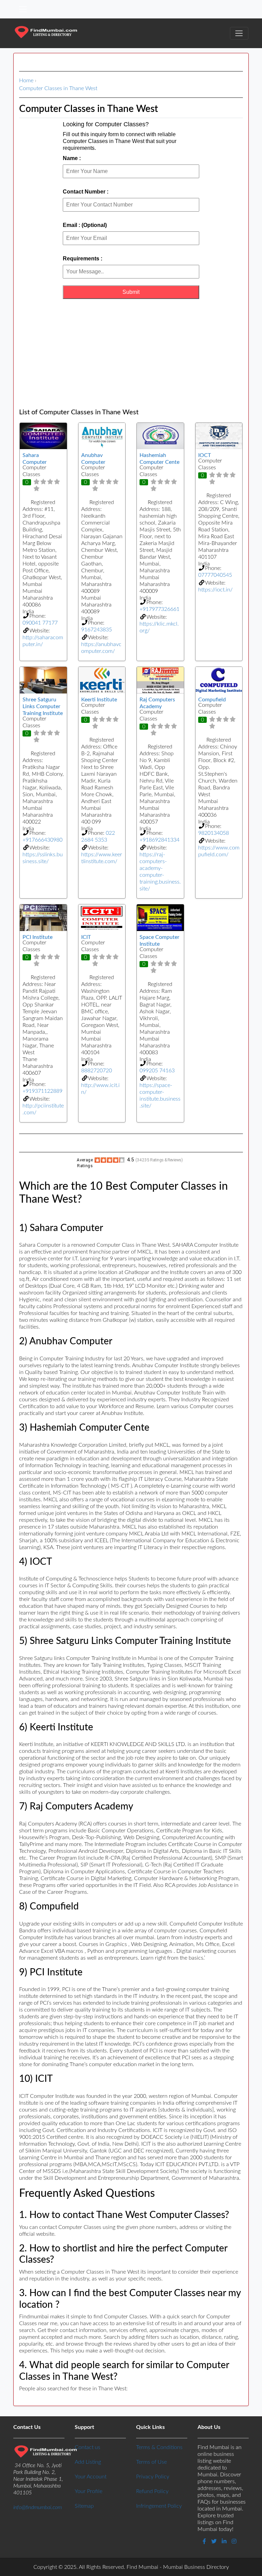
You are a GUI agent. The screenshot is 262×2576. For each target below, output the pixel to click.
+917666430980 (42, 840)
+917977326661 (159, 609)
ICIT (86, 937)
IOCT (205, 455)
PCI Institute (38, 937)
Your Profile (89, 2491)
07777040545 (215, 575)
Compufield (212, 700)
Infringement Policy (159, 2506)
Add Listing (88, 2462)
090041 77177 (40, 623)
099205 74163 (157, 1071)
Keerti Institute (99, 700)
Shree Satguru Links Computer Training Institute (43, 706)
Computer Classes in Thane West (58, 88)
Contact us (88, 2447)
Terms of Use (151, 2462)
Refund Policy (152, 2491)
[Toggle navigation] (23, 9)
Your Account (91, 2477)
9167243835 (97, 630)
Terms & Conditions (159, 2447)
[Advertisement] (131, 354)
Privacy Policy (153, 2477)
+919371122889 (42, 1091)
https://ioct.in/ (215, 590)
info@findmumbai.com (38, 2507)
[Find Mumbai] (46, 33)
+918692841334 (159, 840)
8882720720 (97, 1071)
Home (26, 81)
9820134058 (214, 833)
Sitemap (84, 2506)
